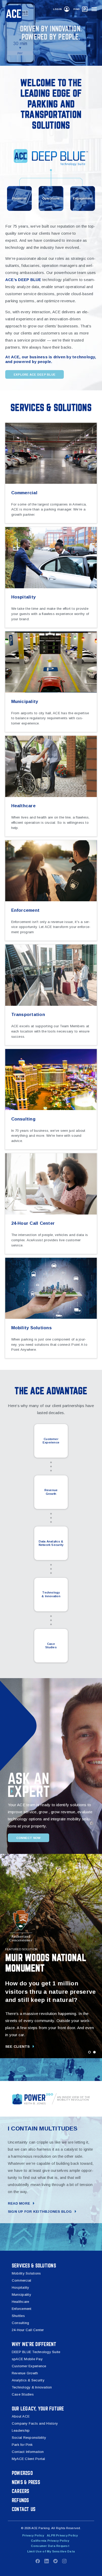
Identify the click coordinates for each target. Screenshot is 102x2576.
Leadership (21, 2431)
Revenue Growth (51, 1492)
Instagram (64, 2561)
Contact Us (24, 2509)
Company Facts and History (35, 2423)
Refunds (20, 2500)
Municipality (21, 2295)
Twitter (55, 2561)
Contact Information (28, 2452)
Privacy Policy (33, 2535)
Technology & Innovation (51, 1594)
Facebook (38, 2561)
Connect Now (29, 1838)
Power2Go (22, 2473)
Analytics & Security (28, 2380)
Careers (21, 2491)
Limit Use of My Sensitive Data (51, 2551)
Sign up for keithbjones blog (40, 2212)
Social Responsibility (29, 2438)
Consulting (20, 2323)
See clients (18, 2047)
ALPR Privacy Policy (62, 2535)
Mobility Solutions (26, 2273)
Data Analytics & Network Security (51, 1543)
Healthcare (20, 2302)
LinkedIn (47, 2561)
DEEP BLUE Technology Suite (36, 2352)
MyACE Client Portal (29, 2459)
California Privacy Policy (50, 2541)
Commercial (21, 2280)
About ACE (21, 2416)
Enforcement (22, 2309)
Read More (19, 2203)
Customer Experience (51, 1441)
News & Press (26, 2482)
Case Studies (51, 1646)
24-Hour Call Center (28, 2330)
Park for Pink (22, 2445)
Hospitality (21, 2287)
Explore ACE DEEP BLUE (35, 375)
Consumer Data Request (50, 2546)
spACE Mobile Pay (27, 2359)
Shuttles (18, 2316)
